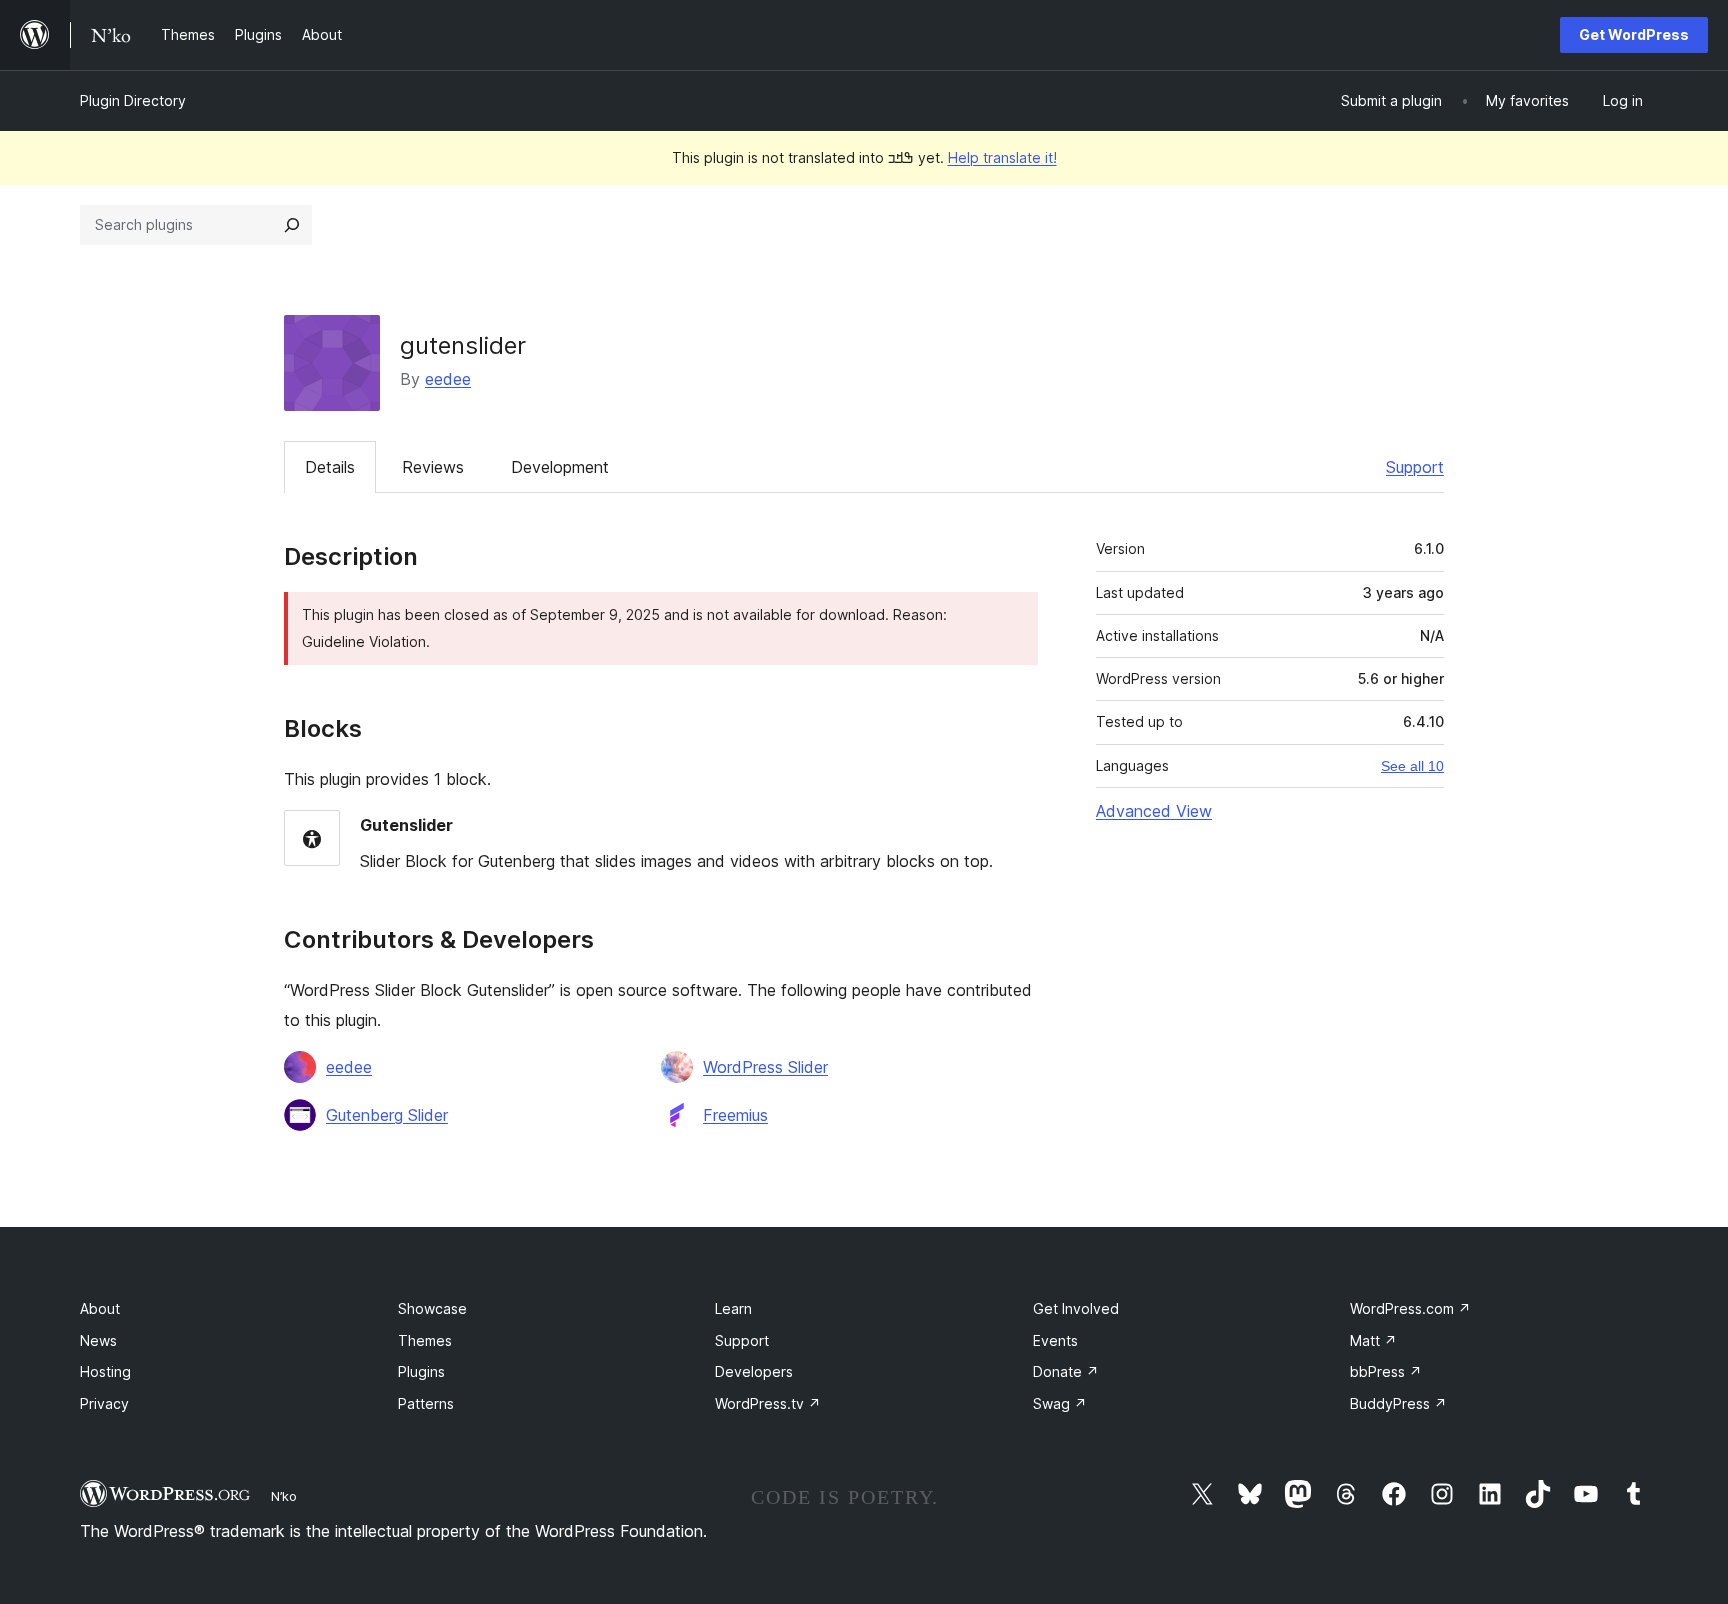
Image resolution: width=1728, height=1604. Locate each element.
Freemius (735, 1115)
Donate (1066, 1371)
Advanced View (1154, 811)
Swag (1060, 1403)
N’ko (284, 1496)
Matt (1373, 1340)
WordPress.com (1410, 1308)
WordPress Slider (765, 1067)
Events (1055, 1340)
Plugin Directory (133, 100)
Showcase (432, 1308)
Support (1415, 467)
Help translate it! (1002, 157)
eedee (448, 379)
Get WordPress (1634, 34)
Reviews (433, 467)
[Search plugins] (292, 225)
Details (330, 467)
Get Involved (1076, 1308)
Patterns (426, 1403)
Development (560, 467)
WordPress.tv (768, 1403)
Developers (754, 1371)
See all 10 (1412, 766)
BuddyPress (1398, 1403)
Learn (733, 1308)
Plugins (421, 1371)
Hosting (105, 1371)
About (100, 1308)
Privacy (104, 1403)
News (98, 1340)
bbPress (1386, 1371)
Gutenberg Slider (387, 1115)
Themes (425, 1340)
